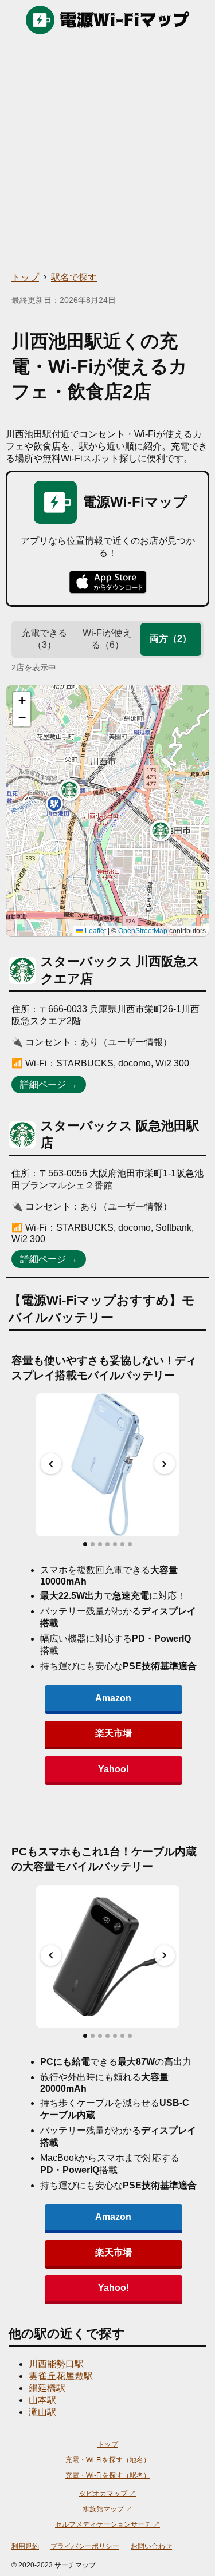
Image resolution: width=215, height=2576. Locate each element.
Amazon (113, 1698)
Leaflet (95, 931)
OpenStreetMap (143, 931)
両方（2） (171, 639)
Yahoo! (114, 1769)
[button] (69, 790)
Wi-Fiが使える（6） (107, 639)
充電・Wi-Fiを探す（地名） (108, 2460)
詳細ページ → (49, 1084)
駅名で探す (74, 277)
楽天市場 (114, 1733)
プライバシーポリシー (85, 2546)
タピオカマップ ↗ (107, 2494)
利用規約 (25, 2546)
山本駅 (42, 2400)
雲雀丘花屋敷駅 (61, 2376)
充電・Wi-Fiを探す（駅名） (108, 2475)
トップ (25, 277)
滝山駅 (42, 2412)
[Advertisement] (107, 153)
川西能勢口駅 (56, 2364)
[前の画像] (51, 1464)
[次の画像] (165, 1464)
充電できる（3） (44, 639)
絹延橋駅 (47, 2388)
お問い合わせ (151, 2546)
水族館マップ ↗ (107, 2509)
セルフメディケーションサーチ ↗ (107, 2524)
